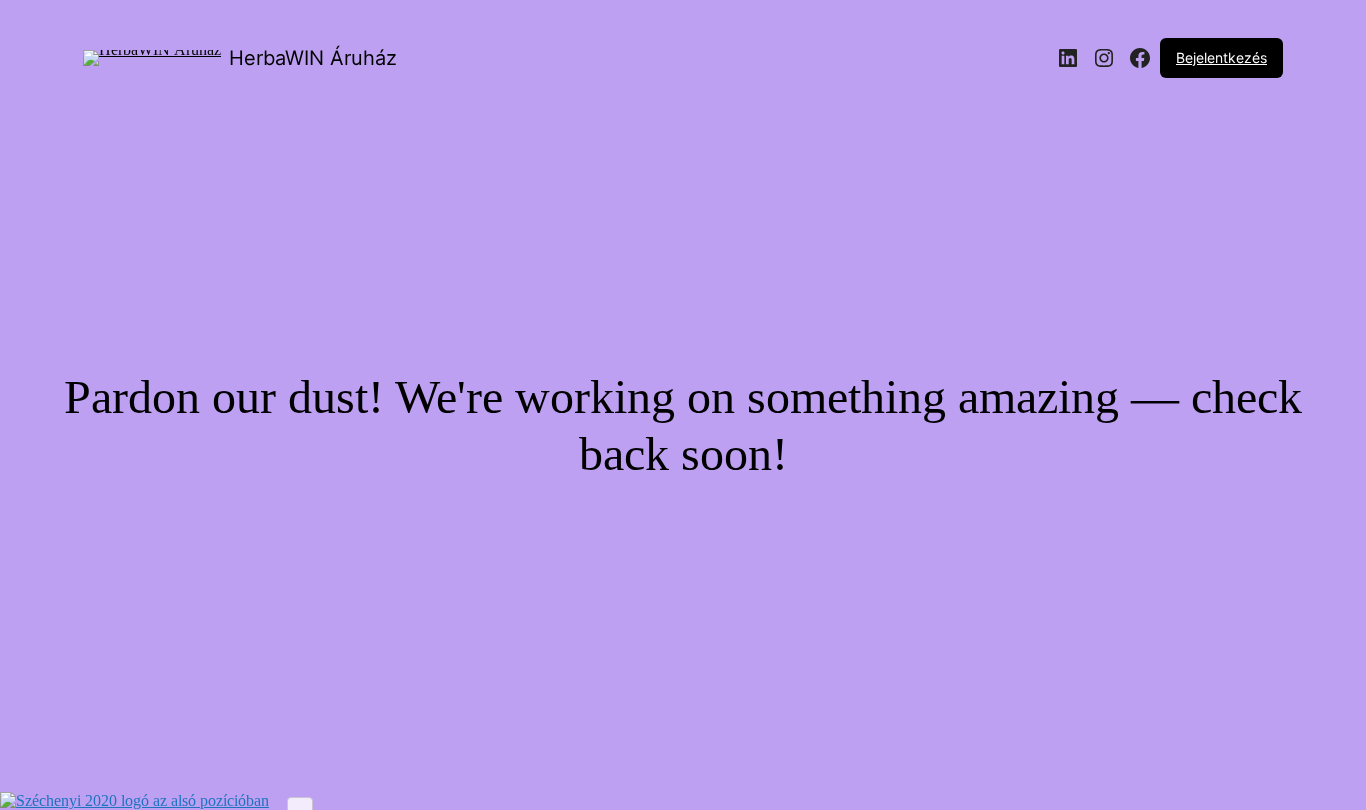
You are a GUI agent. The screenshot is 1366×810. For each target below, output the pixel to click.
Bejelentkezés (1221, 57)
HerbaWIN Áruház (313, 58)
